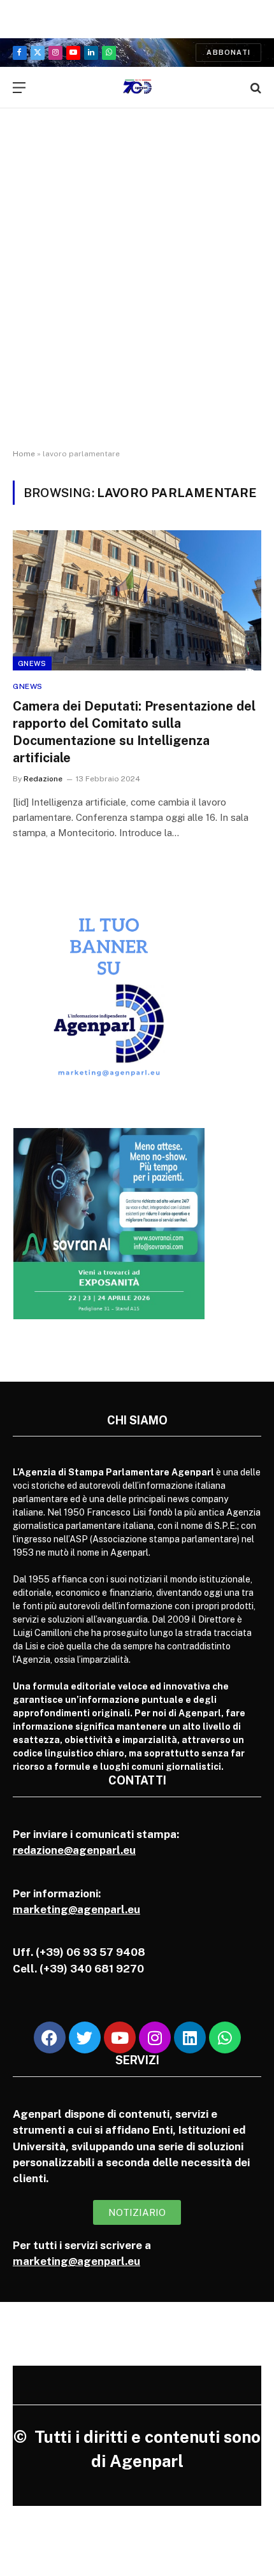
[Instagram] (155, 2037)
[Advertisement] (137, 290)
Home (24, 454)
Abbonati (228, 52)
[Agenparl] (137, 88)
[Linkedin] (190, 2037)
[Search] (255, 88)
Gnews (32, 663)
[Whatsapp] (225, 2037)
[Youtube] (120, 2037)
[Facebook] (50, 2037)
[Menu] (19, 88)
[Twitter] (85, 2037)
